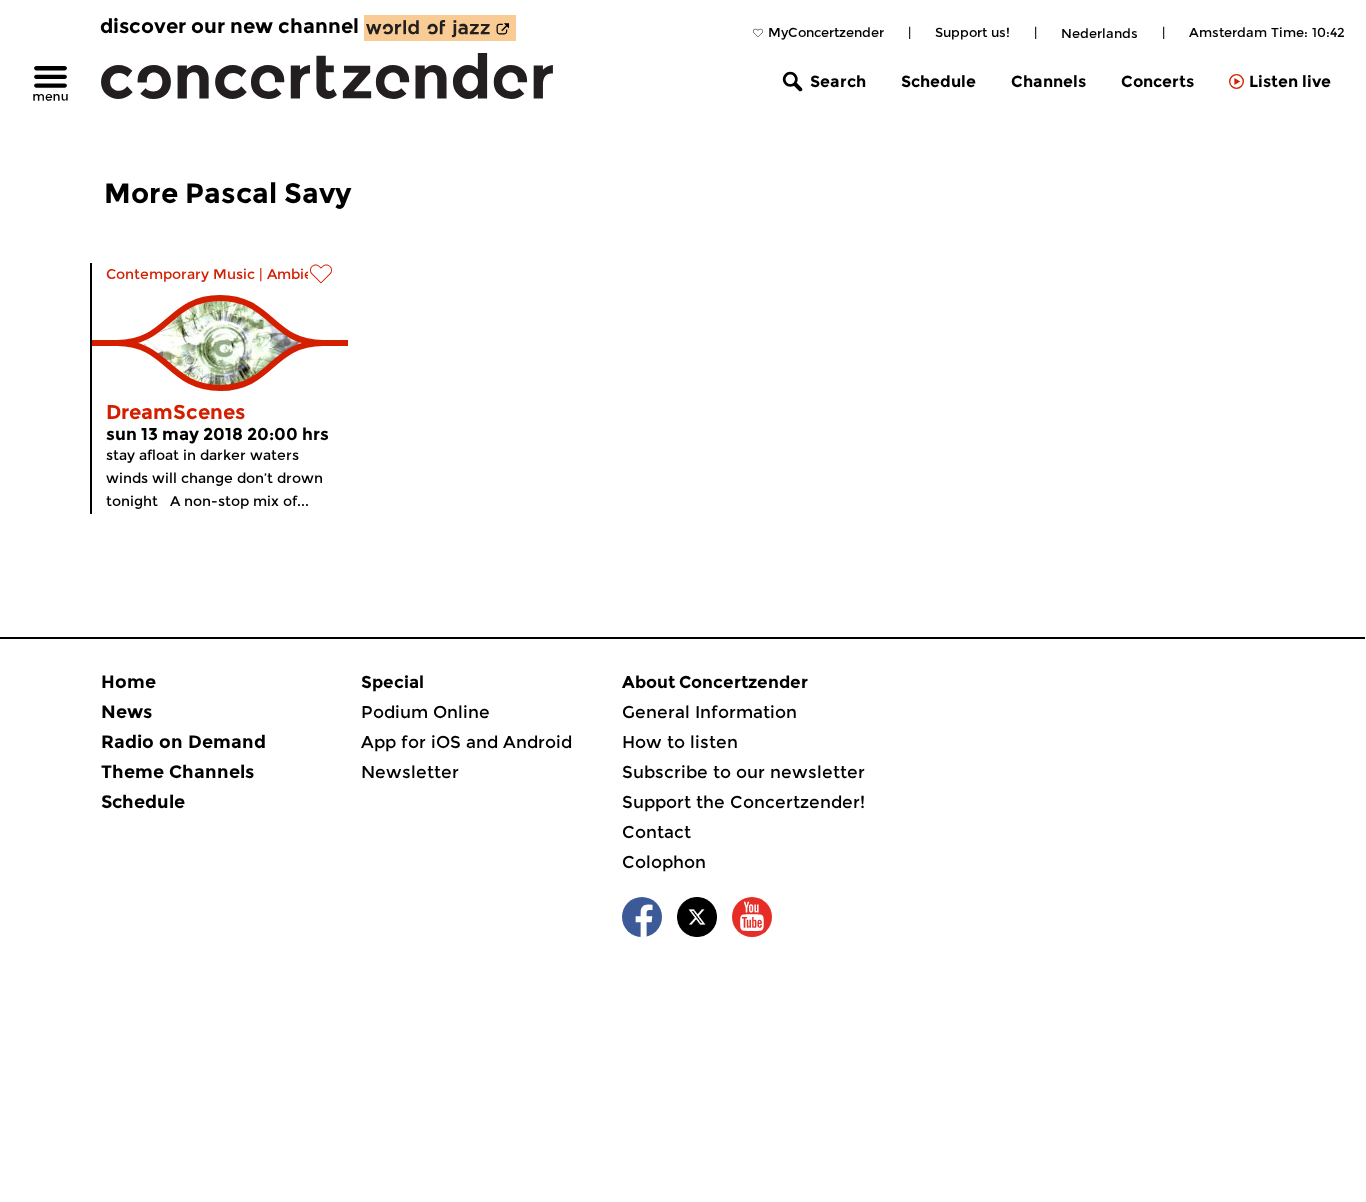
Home (128, 682)
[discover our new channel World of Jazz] (440, 28)
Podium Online (425, 712)
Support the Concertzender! (743, 802)
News (126, 712)
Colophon (664, 862)
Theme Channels (177, 772)
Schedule (938, 81)
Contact (656, 832)
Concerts (1157, 81)
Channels (1048, 81)
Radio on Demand (183, 742)
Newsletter (410, 772)
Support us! (972, 32)
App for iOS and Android (466, 742)
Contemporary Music (180, 274)
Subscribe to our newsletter (743, 772)
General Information (709, 712)
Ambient (297, 274)
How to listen (680, 742)
